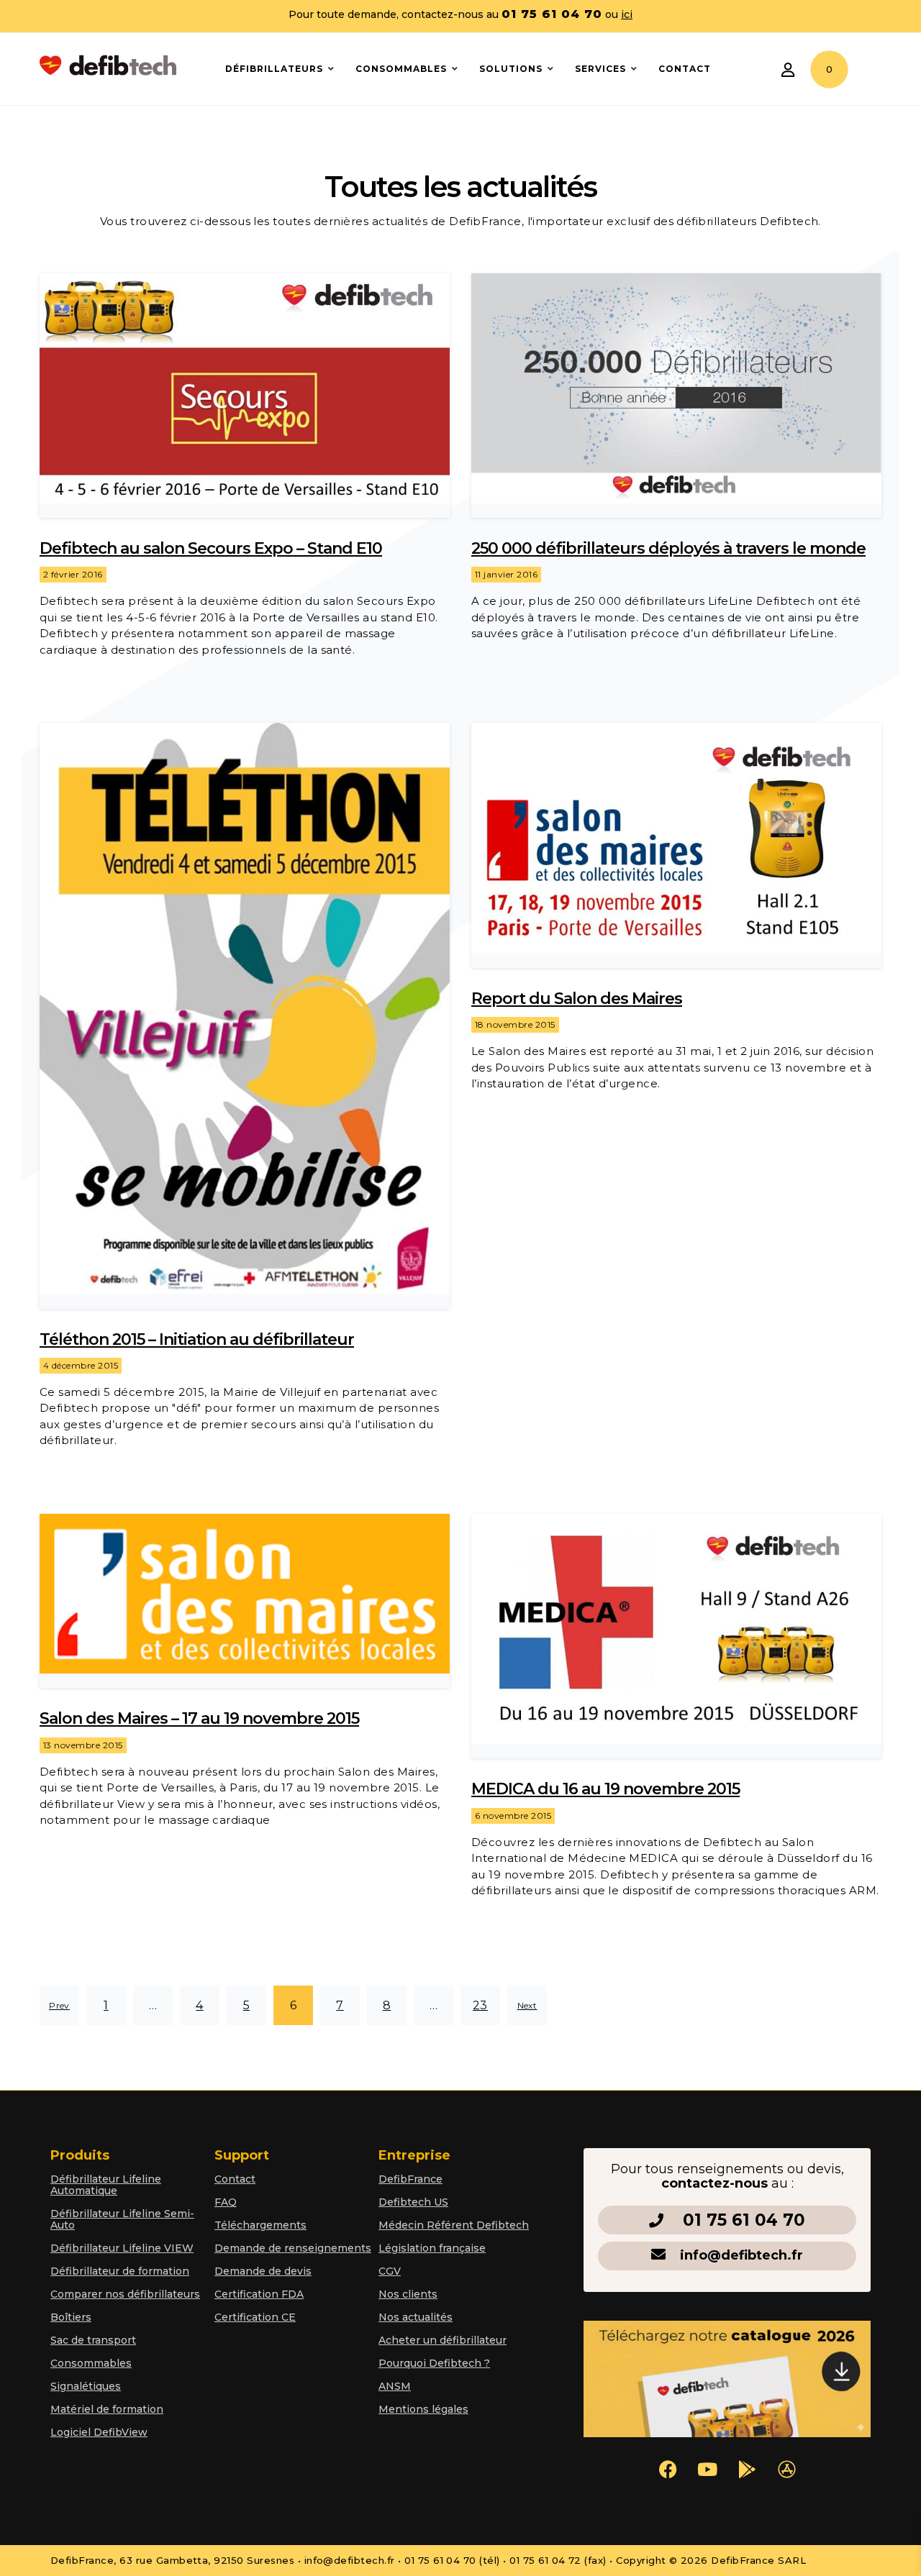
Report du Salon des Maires (577, 999)
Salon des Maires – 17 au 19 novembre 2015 (199, 1718)
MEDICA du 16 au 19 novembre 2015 (605, 1789)
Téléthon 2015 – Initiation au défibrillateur (197, 1339)
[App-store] (786, 2470)
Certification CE (255, 2317)
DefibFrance (410, 2179)
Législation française (432, 2248)
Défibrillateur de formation (120, 2271)
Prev (59, 2005)
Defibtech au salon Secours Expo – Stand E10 (211, 548)
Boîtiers (71, 2317)
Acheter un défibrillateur (443, 2340)
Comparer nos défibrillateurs (125, 2294)
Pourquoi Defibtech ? (434, 2363)
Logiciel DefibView (99, 2432)
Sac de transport (93, 2340)
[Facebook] (668, 2470)
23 (480, 2005)
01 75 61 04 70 (744, 2220)
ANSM (395, 2386)
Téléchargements (260, 2225)
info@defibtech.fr (741, 2255)
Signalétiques (86, 2386)
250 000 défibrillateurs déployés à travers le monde (668, 548)
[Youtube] (707, 2470)
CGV (390, 2271)
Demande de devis (263, 2271)
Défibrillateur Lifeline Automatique (106, 2185)
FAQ (226, 2202)
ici (627, 14)
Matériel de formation (107, 2409)
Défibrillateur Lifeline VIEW (122, 2248)
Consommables (91, 2363)
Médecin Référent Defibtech (454, 2225)
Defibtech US (413, 2202)
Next (527, 2005)
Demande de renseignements (293, 2248)
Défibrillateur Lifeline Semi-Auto (122, 2219)
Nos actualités (416, 2317)
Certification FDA (259, 2294)
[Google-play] (747, 2470)
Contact (235, 2179)
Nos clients (408, 2294)
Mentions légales (423, 2409)
